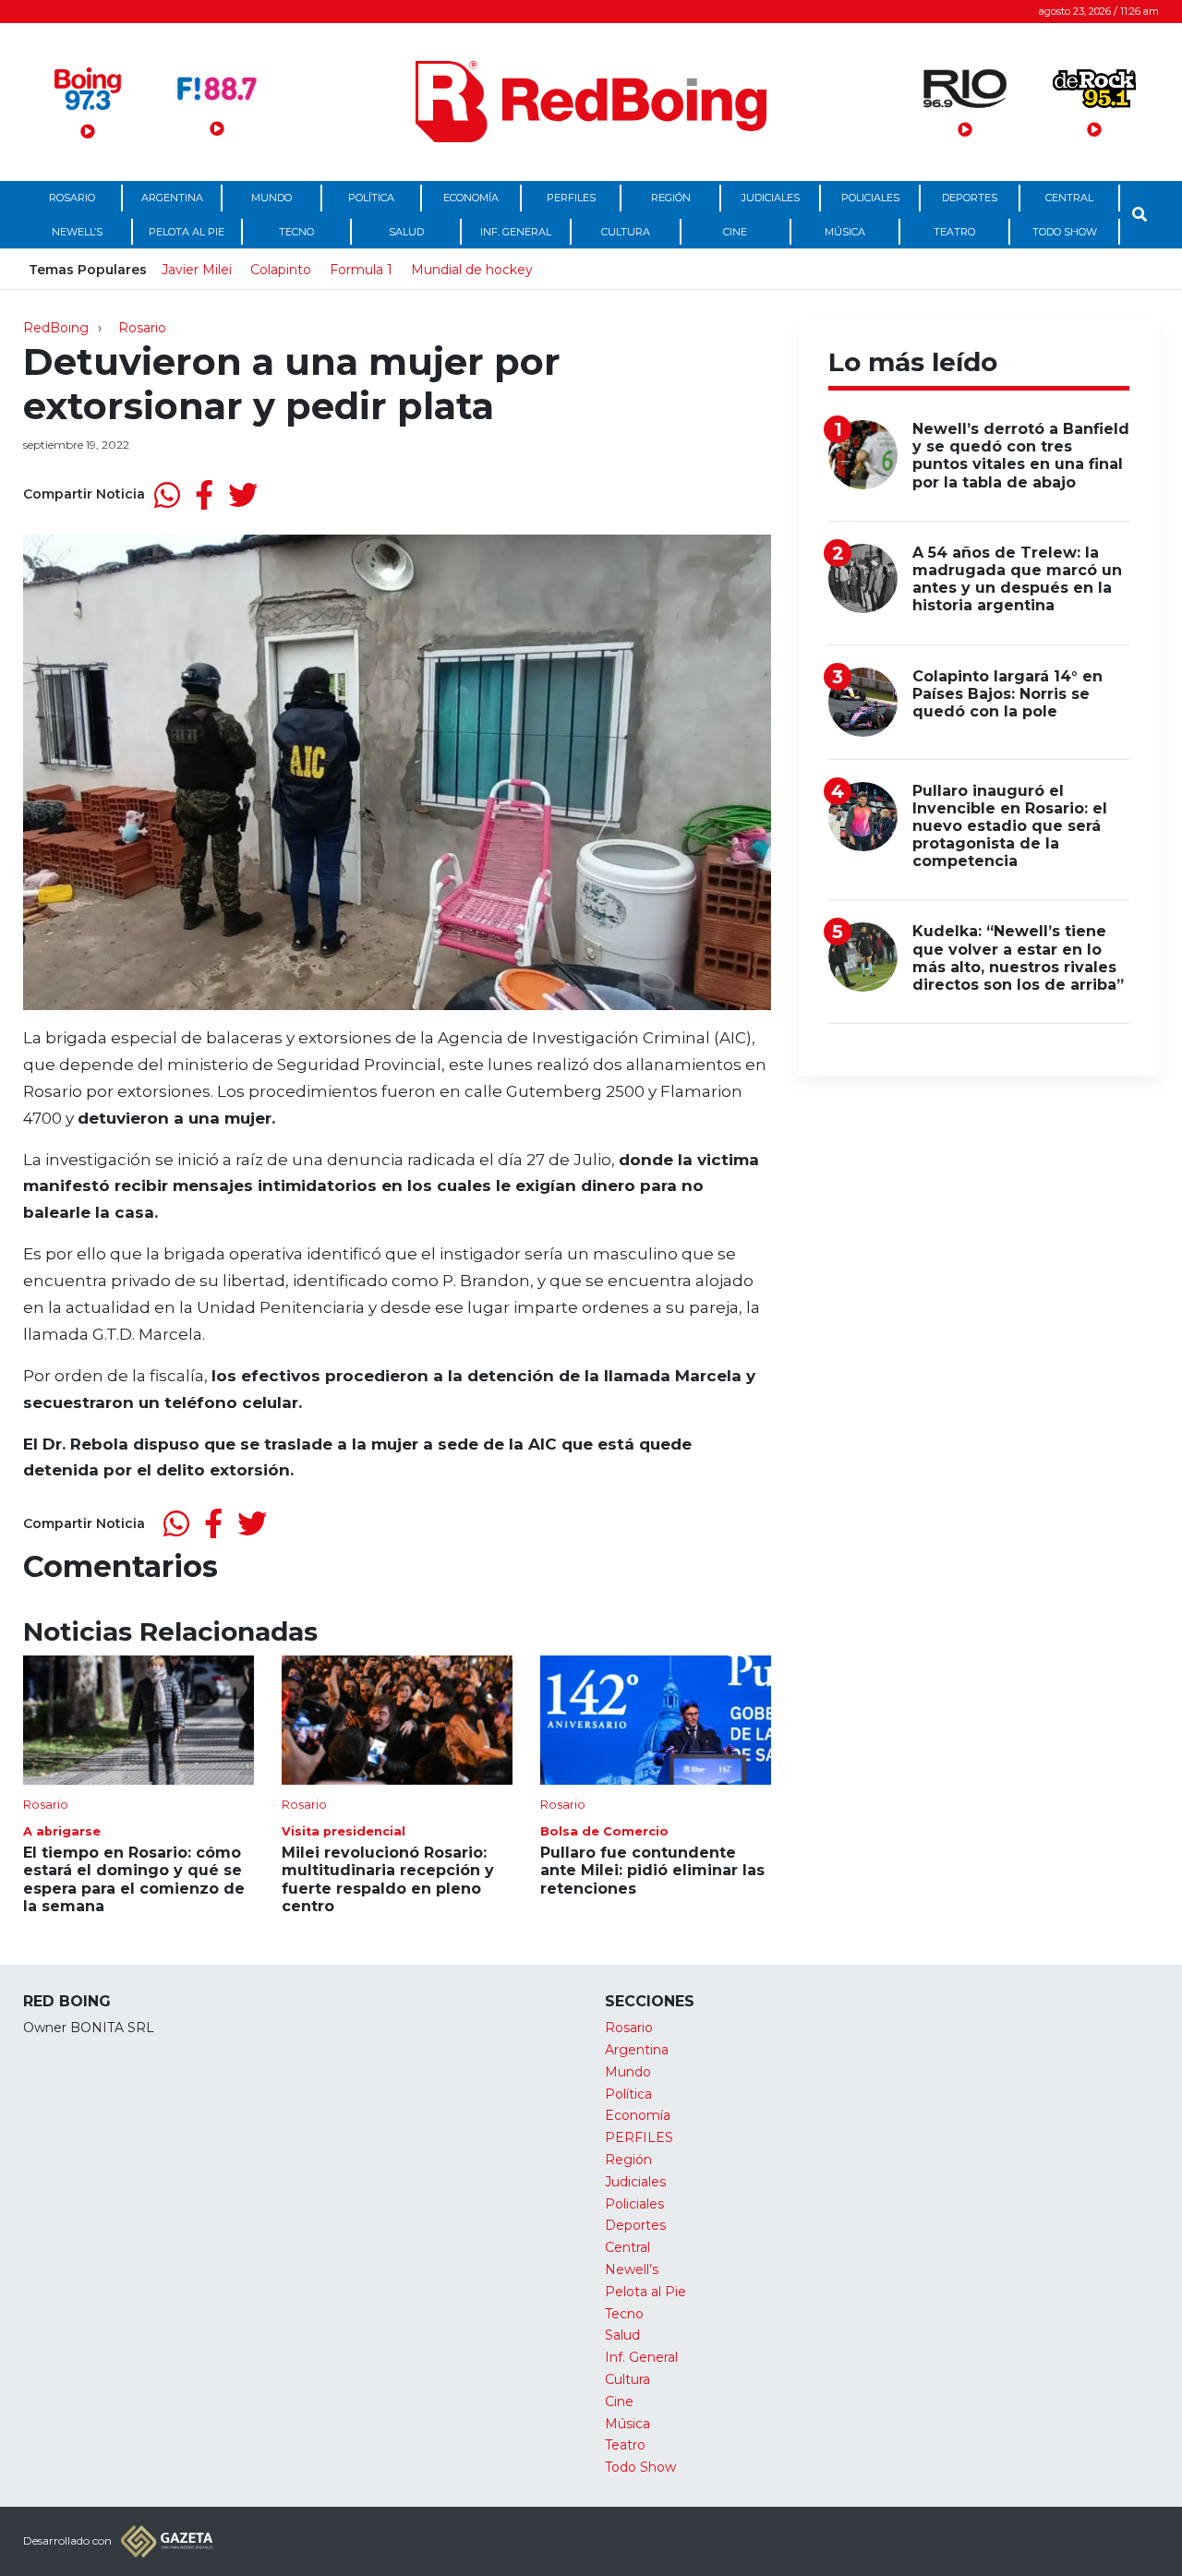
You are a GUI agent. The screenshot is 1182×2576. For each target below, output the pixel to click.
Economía (471, 198)
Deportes (970, 198)
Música (845, 232)
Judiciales (771, 198)
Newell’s (77, 232)
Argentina (172, 198)
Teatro (954, 232)
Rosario (72, 198)
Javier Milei (197, 270)
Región (671, 198)
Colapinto (281, 270)
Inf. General (516, 232)
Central (1069, 198)
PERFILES (571, 198)
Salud (406, 232)
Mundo (271, 198)
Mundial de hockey (472, 270)
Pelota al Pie (187, 232)
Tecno (296, 232)
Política (371, 198)
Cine (735, 232)
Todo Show (1065, 232)
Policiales (870, 198)
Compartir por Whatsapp (167, 495)
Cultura (626, 232)
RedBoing (56, 328)
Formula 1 (361, 270)
